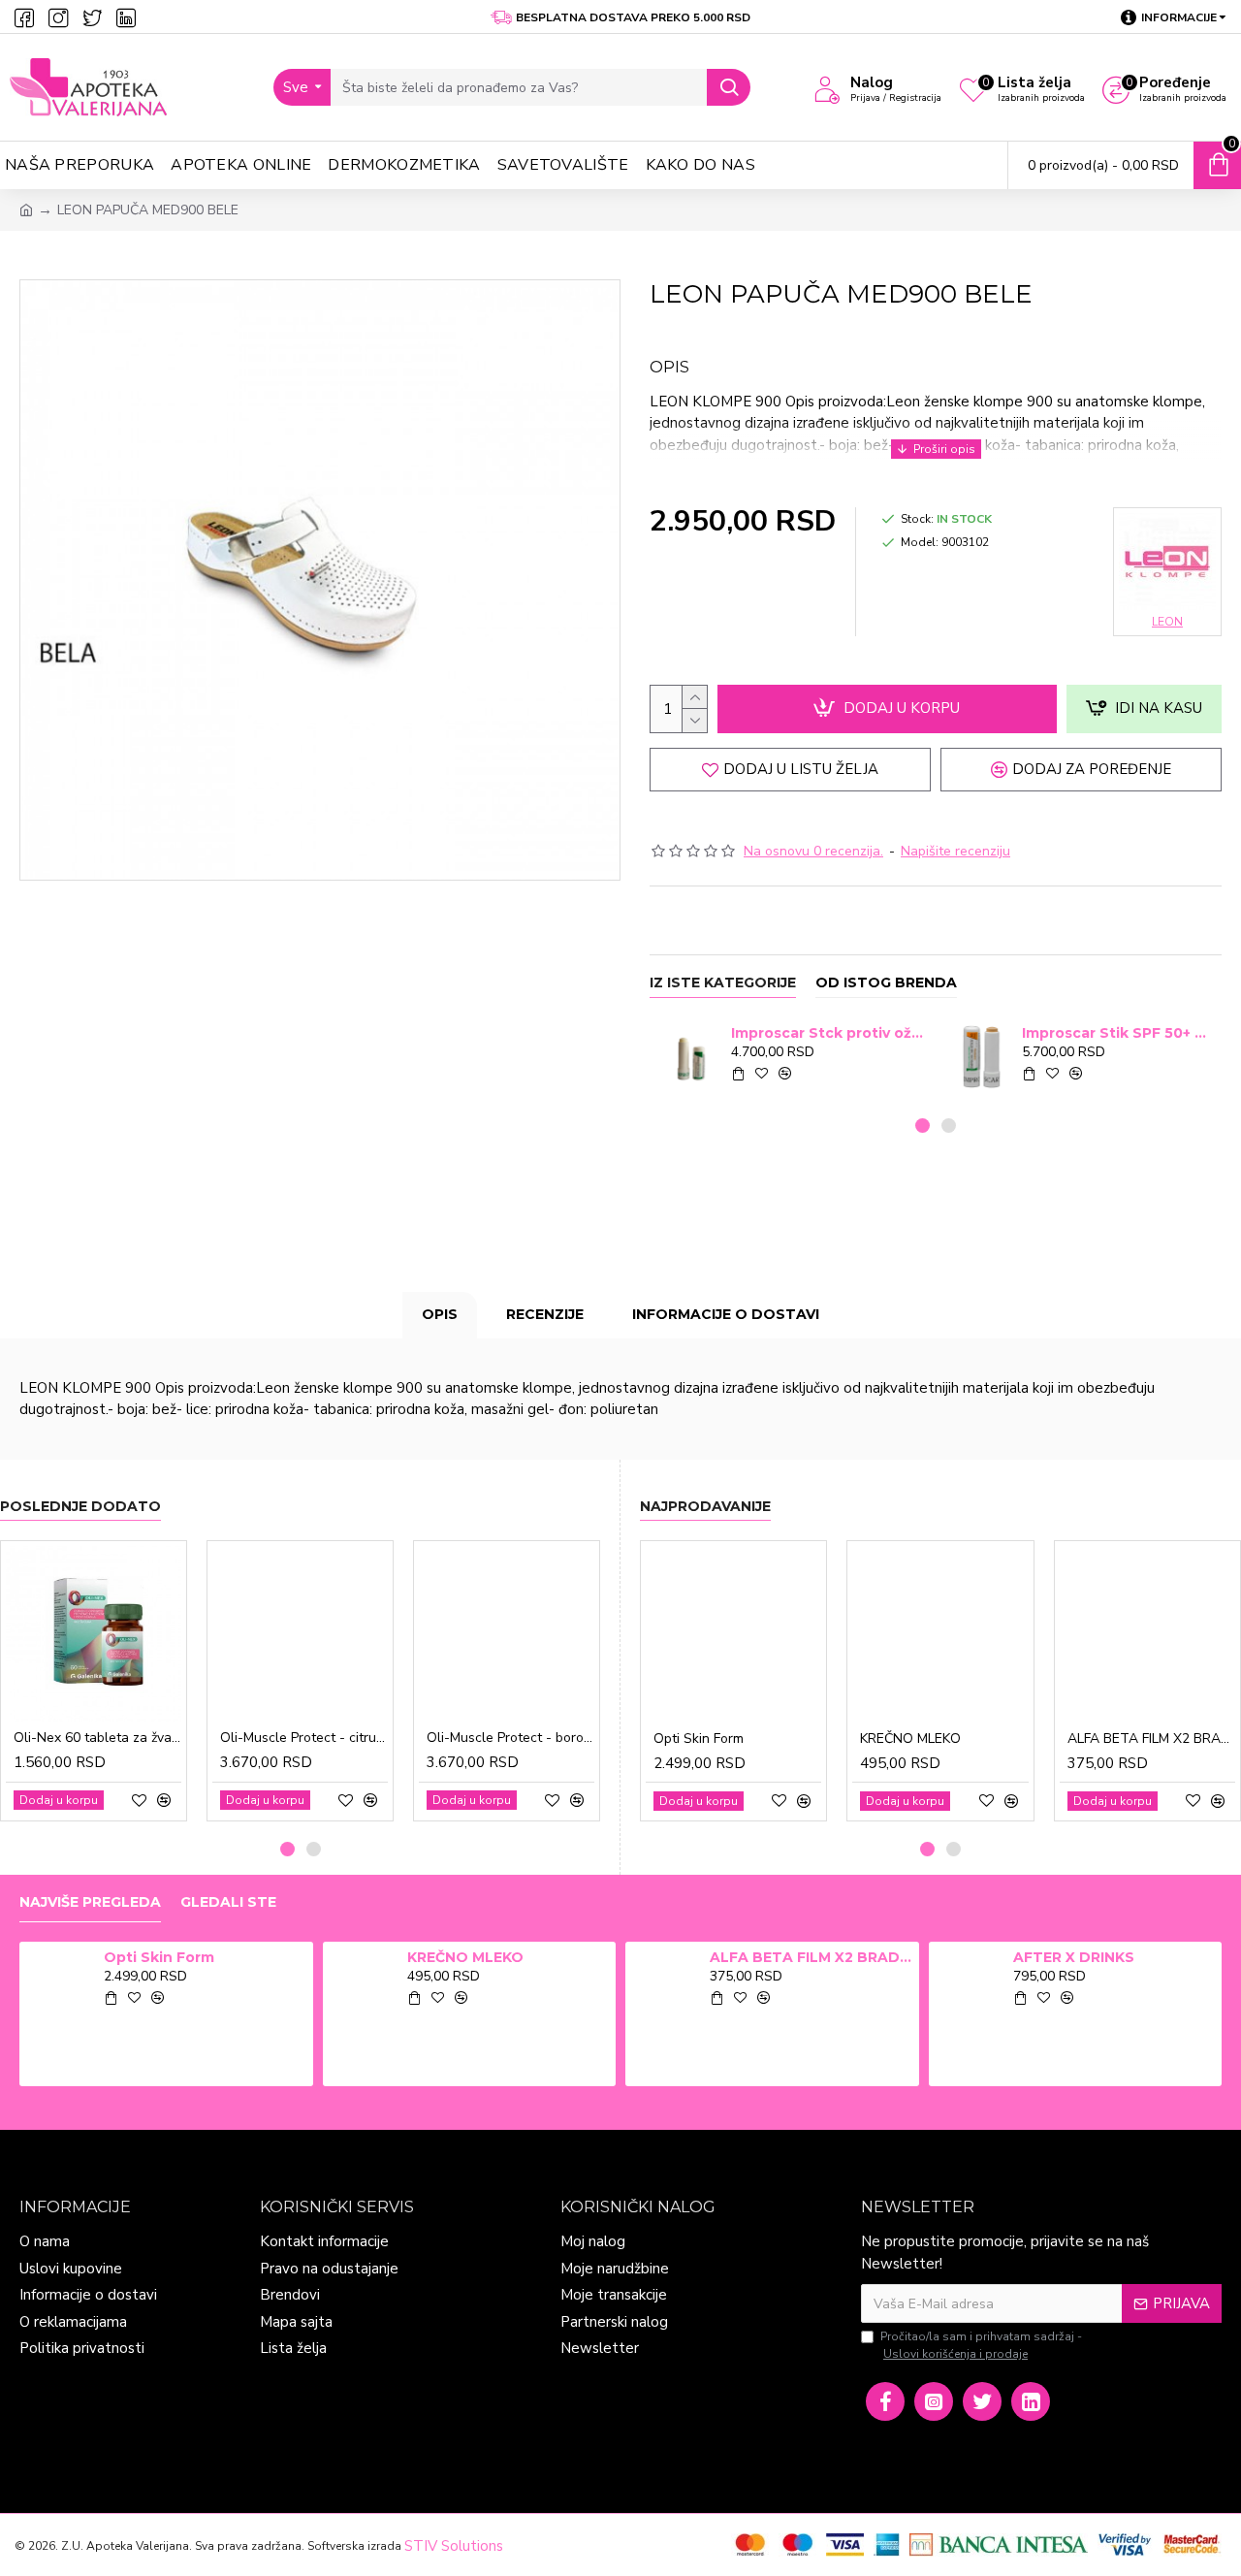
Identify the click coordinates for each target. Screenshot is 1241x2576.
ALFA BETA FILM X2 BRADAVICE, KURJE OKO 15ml (1151, 1739)
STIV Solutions (454, 2546)
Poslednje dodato (80, 1507)
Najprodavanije (705, 1507)
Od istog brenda (886, 983)
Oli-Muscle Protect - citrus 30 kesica (304, 1738)
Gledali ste (228, 1902)
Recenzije (545, 1314)
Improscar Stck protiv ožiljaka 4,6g (827, 1033)
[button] (923, 1126)
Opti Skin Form (699, 1739)
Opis (440, 1314)
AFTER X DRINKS (1074, 1957)
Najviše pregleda (90, 1902)
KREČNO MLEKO (910, 1739)
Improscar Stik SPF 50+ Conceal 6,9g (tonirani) (1118, 1033)
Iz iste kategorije (723, 983)
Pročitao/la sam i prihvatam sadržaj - (981, 2345)
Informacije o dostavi (726, 1314)
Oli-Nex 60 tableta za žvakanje (97, 1738)
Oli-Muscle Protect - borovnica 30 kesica (510, 1738)
